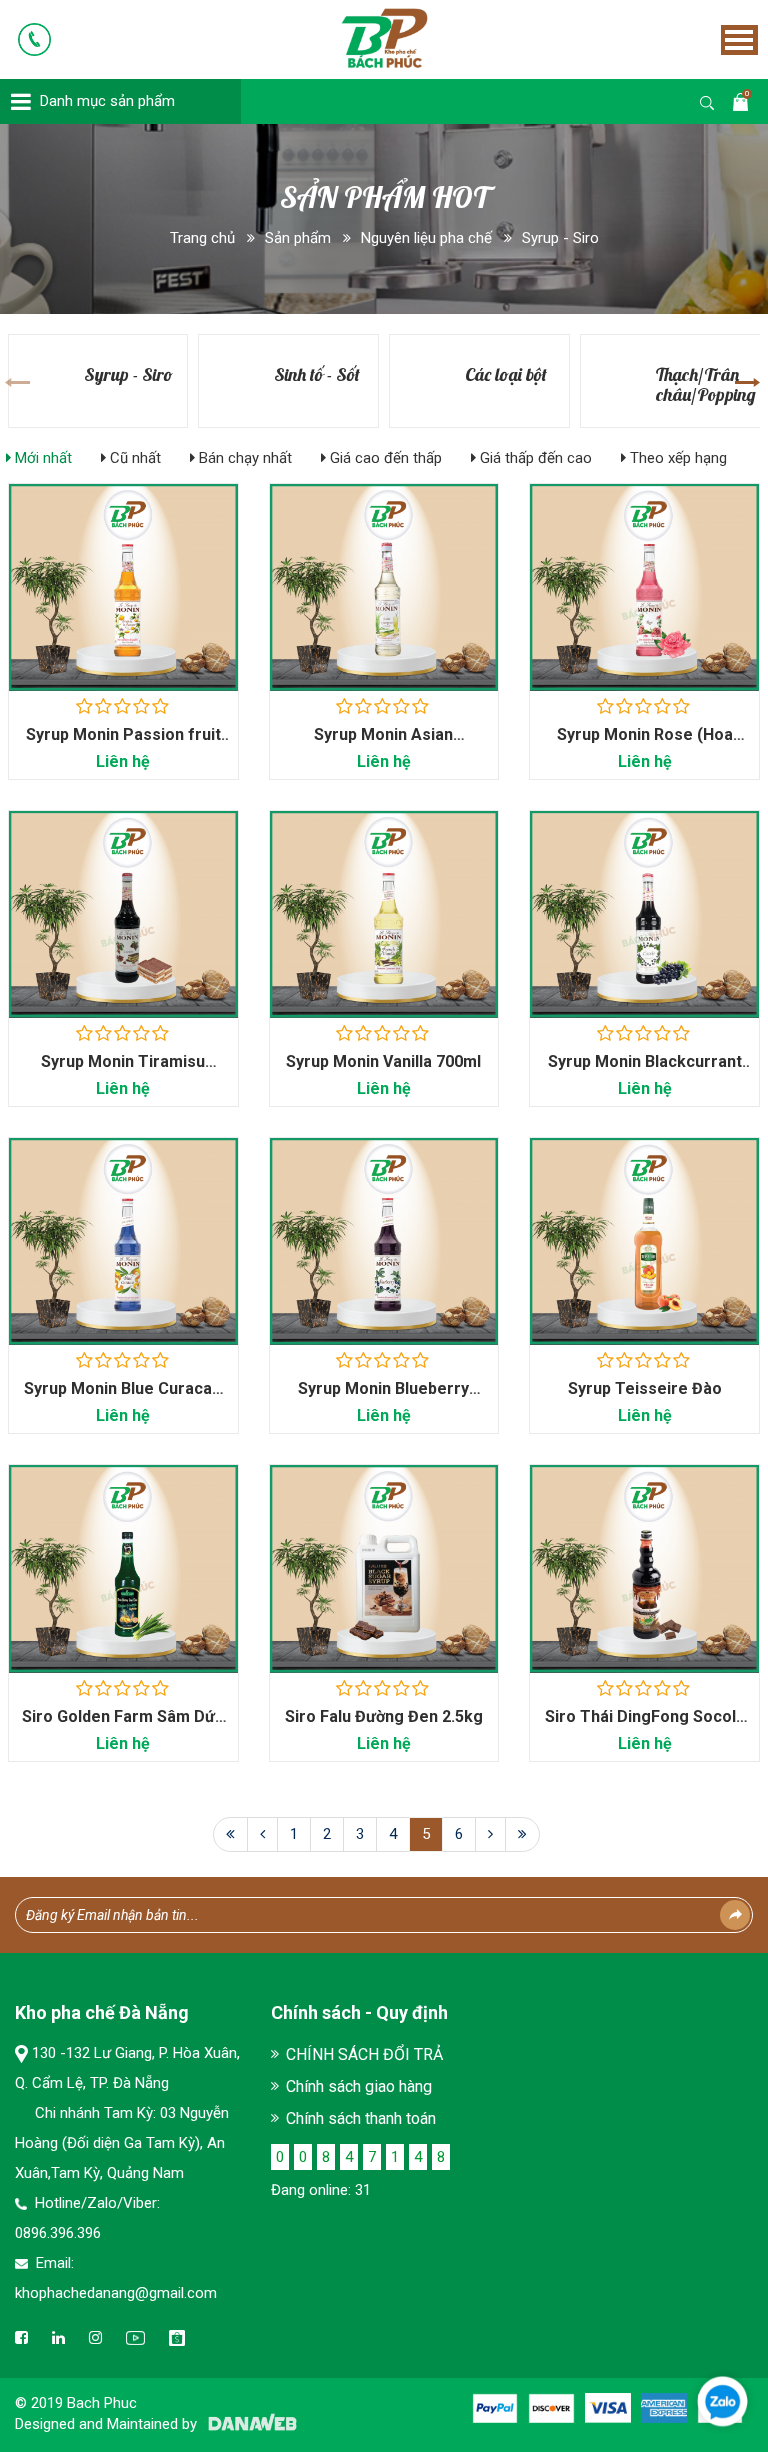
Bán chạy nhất (243, 458)
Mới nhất (41, 458)
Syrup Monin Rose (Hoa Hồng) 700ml (645, 744)
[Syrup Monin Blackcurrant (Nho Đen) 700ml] (644, 914)
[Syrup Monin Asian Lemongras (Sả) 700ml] (384, 587)
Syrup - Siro (560, 238)
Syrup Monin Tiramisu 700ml (123, 1071)
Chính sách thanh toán (361, 2118)
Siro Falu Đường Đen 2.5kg (384, 1716)
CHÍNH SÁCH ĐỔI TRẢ (364, 2054)
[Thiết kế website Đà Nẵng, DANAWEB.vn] (249, 2424)
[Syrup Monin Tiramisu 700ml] (123, 914)
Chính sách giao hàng (359, 2086)
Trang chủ (202, 238)
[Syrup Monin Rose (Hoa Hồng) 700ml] (644, 587)
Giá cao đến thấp (384, 458)
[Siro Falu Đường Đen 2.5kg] (384, 1568)
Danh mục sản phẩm (107, 101)
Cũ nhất (133, 458)
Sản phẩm (298, 238)
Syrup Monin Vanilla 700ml (383, 1061)
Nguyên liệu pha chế (426, 238)
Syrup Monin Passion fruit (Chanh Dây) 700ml (123, 744)
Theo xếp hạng (676, 458)
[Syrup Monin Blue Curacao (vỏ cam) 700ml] (123, 1241)
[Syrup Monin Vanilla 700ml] (384, 914)
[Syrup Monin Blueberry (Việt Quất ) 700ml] (384, 1241)
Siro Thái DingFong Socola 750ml (645, 1726)
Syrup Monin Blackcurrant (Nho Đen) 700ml (645, 1071)
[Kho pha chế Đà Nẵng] (356, 37)
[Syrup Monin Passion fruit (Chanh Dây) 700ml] (123, 587)
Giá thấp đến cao (534, 458)
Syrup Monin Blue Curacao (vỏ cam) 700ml (123, 1398)
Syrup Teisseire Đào (645, 1388)
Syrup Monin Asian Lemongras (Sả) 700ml (383, 744)
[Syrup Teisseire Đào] (644, 1241)
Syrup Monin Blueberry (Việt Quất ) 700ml (383, 1398)
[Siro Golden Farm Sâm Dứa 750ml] (123, 1568)
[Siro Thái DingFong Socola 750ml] (644, 1568)
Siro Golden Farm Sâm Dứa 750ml (123, 1726)
